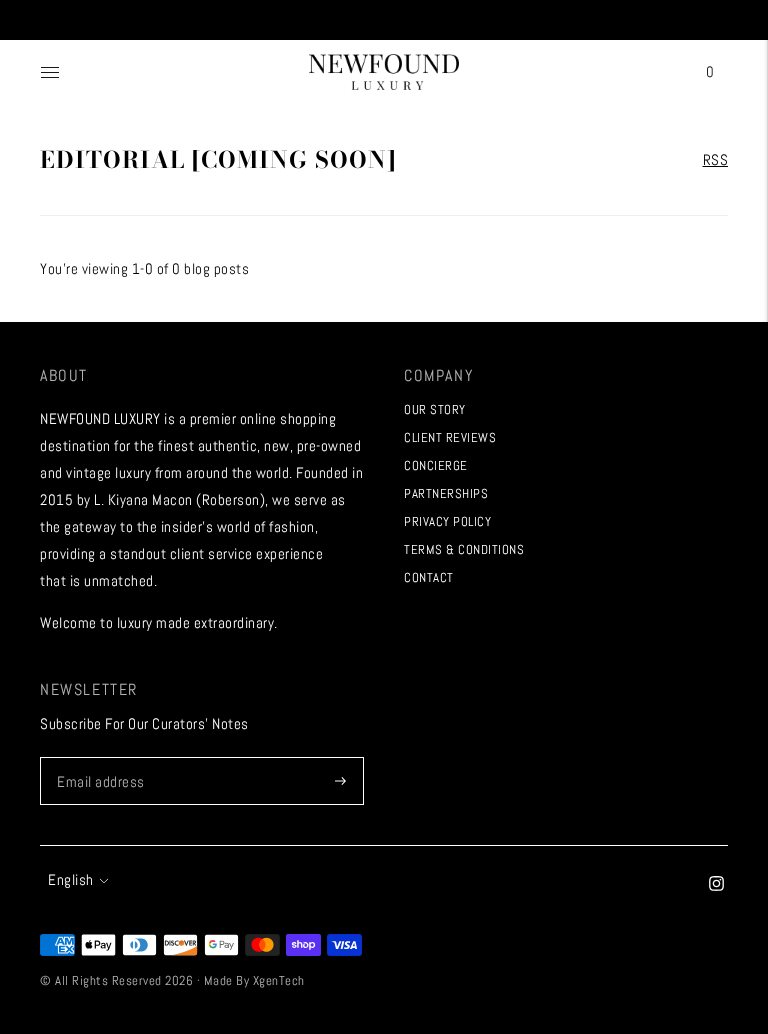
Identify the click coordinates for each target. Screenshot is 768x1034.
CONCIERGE (436, 465)
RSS (716, 159)
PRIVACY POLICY (447, 521)
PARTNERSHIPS (446, 493)
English (71, 879)
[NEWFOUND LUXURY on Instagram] (716, 885)
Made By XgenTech (254, 980)
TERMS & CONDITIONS (464, 549)
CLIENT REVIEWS (450, 437)
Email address (99, 757)
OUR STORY (435, 409)
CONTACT (429, 577)
